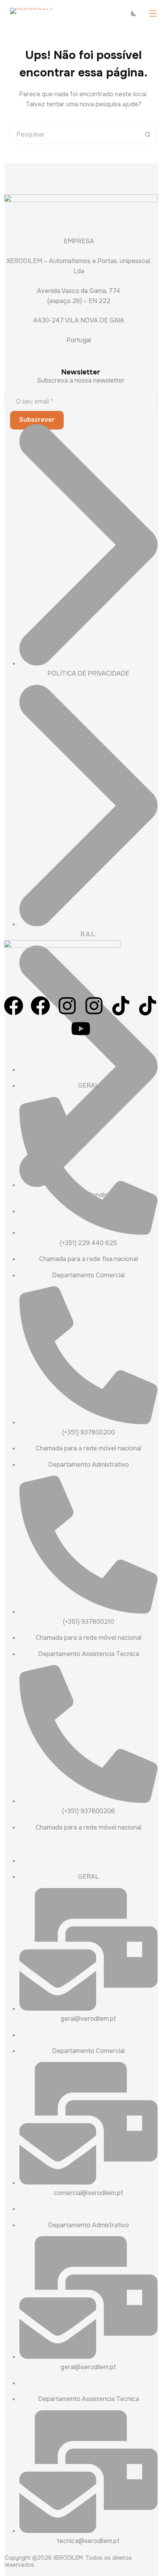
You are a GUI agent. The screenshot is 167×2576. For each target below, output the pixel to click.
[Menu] (153, 14)
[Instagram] (67, 1007)
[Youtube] (81, 1030)
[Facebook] (14, 1007)
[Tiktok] (121, 1007)
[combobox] (75, 135)
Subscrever (37, 420)
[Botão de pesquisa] (148, 135)
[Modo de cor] (134, 14)
